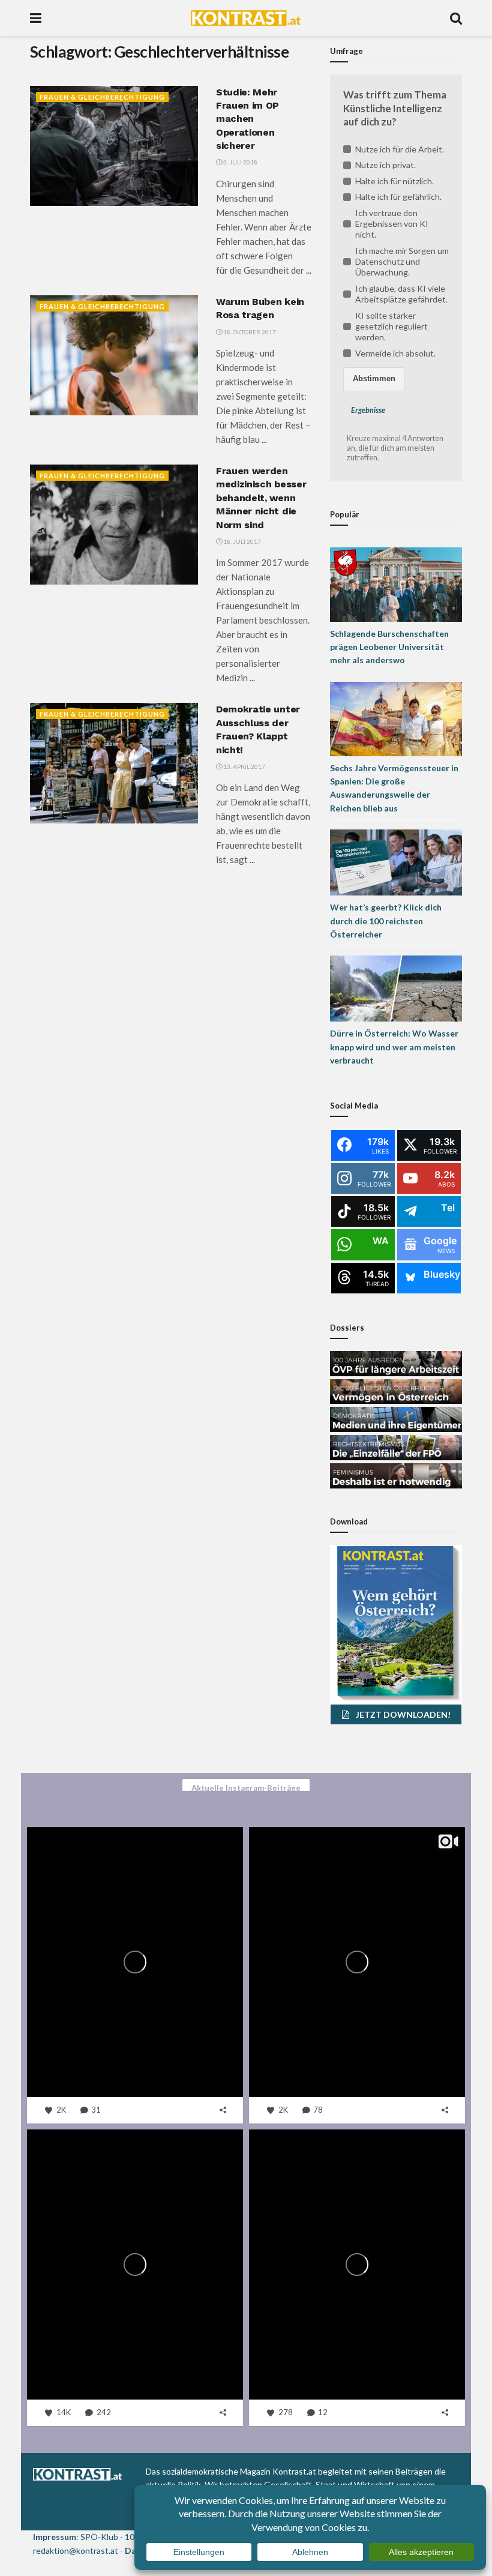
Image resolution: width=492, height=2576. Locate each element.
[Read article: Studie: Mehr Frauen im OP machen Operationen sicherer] (114, 146)
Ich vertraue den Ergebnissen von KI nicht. (392, 224)
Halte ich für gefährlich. (398, 197)
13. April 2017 (244, 766)
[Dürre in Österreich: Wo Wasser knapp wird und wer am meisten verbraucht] (396, 988)
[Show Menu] (36, 18)
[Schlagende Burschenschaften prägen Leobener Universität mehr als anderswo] (396, 583)
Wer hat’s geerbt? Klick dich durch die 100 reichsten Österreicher (386, 921)
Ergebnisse (368, 410)
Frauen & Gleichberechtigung (102, 97)
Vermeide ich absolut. (395, 353)
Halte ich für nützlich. (394, 181)
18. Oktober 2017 (249, 332)
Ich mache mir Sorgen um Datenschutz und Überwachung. (402, 261)
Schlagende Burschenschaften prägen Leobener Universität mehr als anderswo (389, 647)
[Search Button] (456, 18)
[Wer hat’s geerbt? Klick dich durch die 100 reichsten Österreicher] (396, 862)
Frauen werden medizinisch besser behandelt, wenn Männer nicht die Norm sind (261, 498)
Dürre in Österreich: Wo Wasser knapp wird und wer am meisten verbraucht (394, 1047)
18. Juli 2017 (241, 541)
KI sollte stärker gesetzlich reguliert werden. (391, 326)
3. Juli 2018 (240, 162)
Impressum (55, 2537)
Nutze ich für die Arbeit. (400, 149)
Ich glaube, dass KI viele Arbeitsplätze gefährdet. (401, 294)
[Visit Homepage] (246, 18)
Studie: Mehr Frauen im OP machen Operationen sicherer (247, 119)
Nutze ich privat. (385, 165)
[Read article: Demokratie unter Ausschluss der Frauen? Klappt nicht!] (114, 763)
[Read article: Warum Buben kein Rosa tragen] (114, 355)
